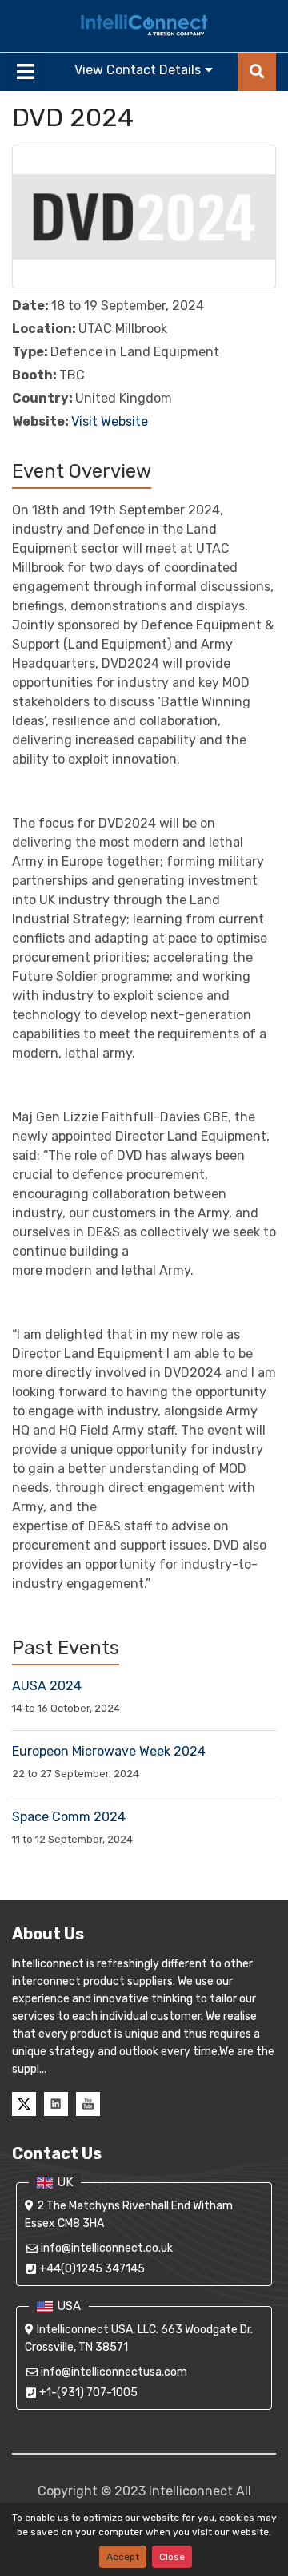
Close (172, 2557)
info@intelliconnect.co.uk (107, 2248)
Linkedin (56, 2104)
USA (69, 2306)
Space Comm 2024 (69, 1817)
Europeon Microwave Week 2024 (109, 1751)
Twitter (24, 2104)
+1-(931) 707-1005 (88, 2393)
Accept (123, 2557)
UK (65, 2182)
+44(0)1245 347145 (92, 2269)
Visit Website (110, 421)
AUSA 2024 (47, 1686)
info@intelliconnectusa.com (114, 2372)
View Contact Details (138, 70)
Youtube (88, 2104)
